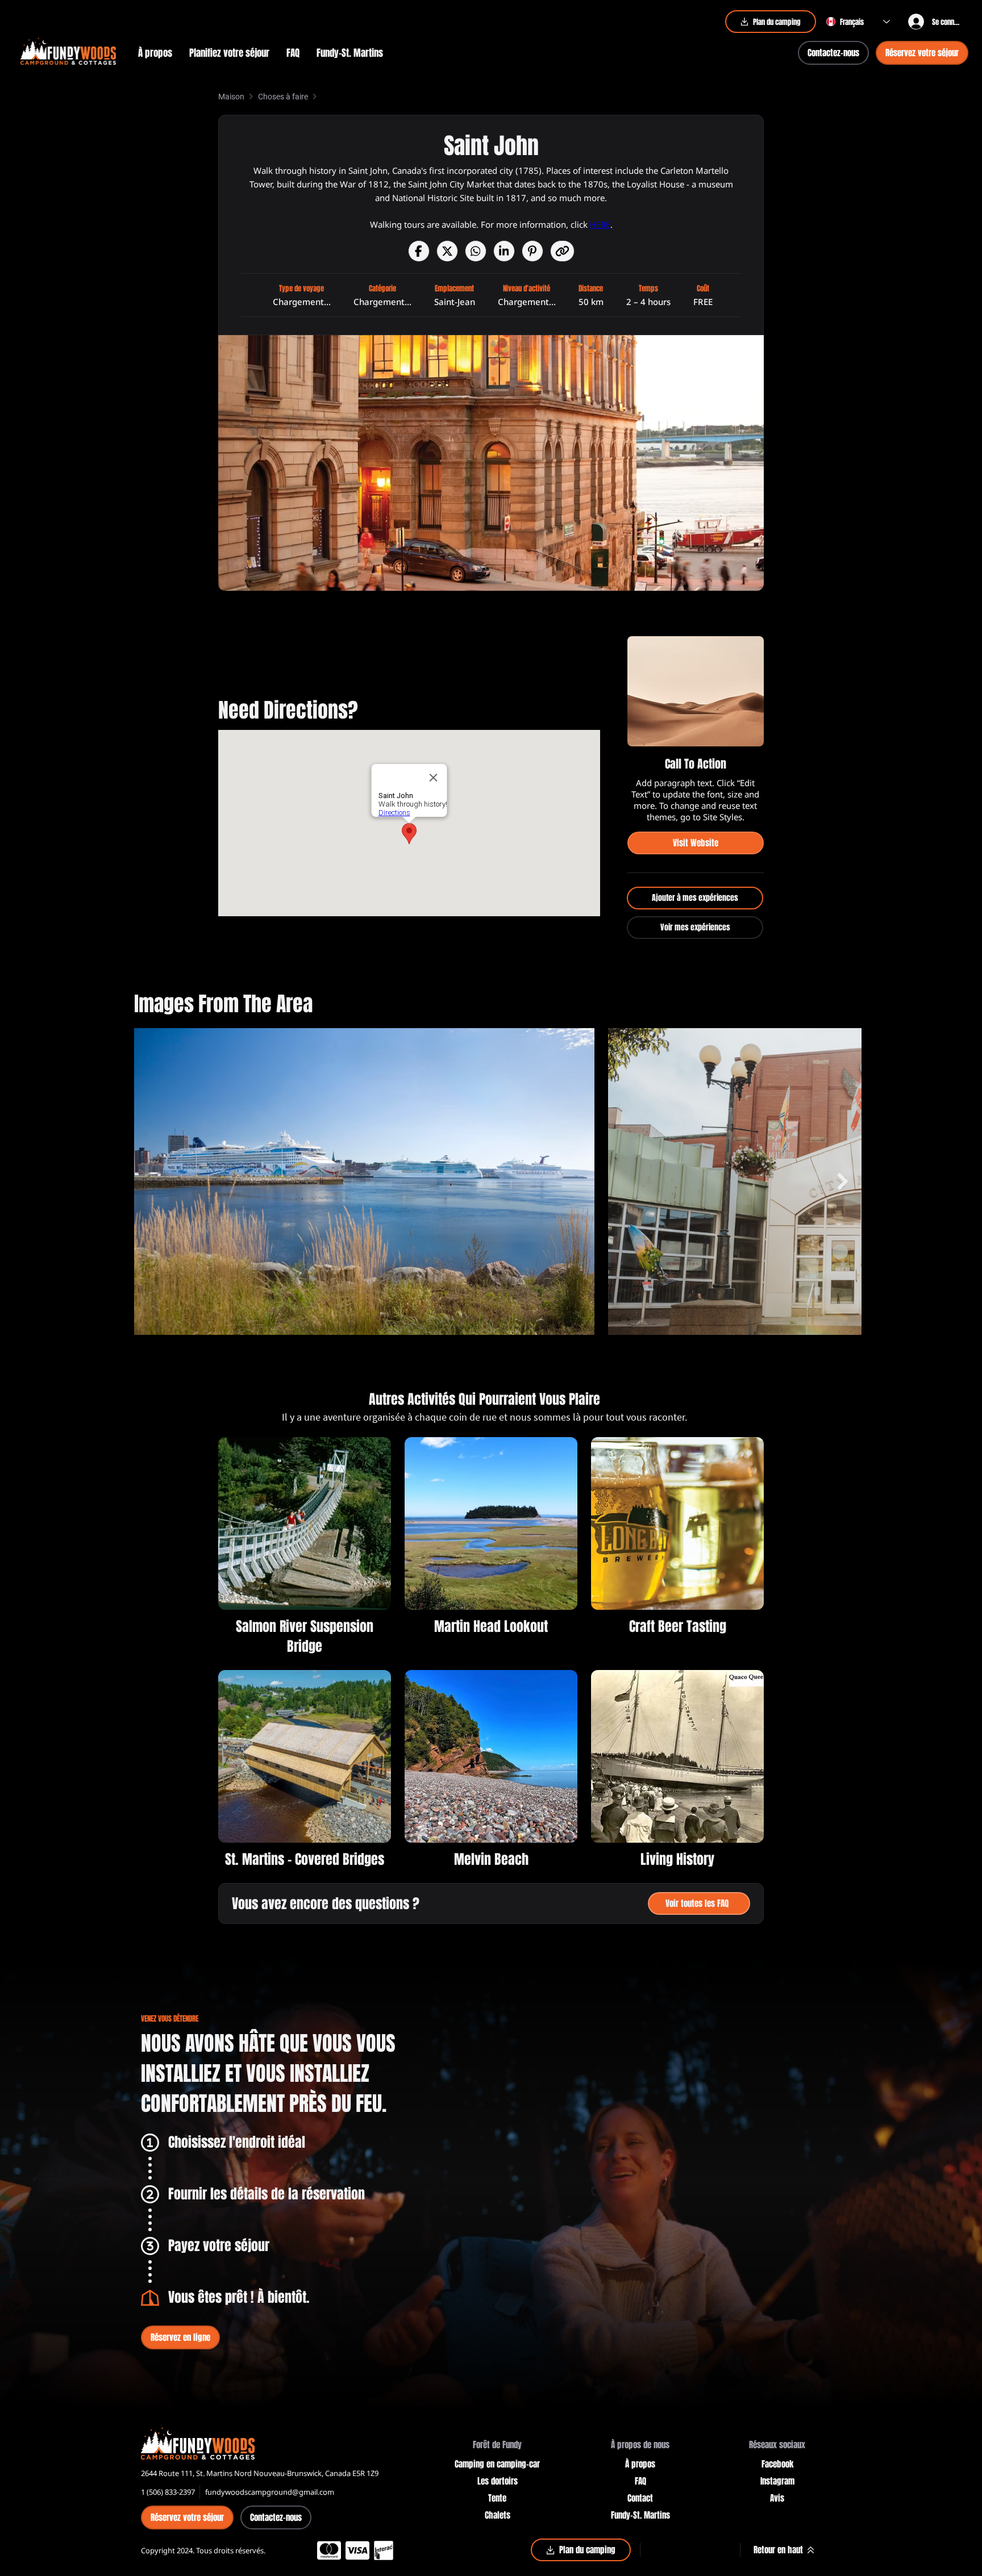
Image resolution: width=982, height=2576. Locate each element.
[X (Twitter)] (447, 251)
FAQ (640, 2481)
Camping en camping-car (497, 2464)
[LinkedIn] (504, 251)
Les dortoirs (498, 2481)
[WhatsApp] (476, 251)
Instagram (777, 2481)
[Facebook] (419, 251)
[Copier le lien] (562, 251)
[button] (229, 53)
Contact (640, 2498)
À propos (640, 2464)
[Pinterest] (532, 251)
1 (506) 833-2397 (168, 2492)
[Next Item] (843, 1182)
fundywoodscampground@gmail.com (270, 2492)
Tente (497, 2498)
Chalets (498, 2515)
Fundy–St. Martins (640, 2515)
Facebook (777, 2464)
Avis (777, 2498)
